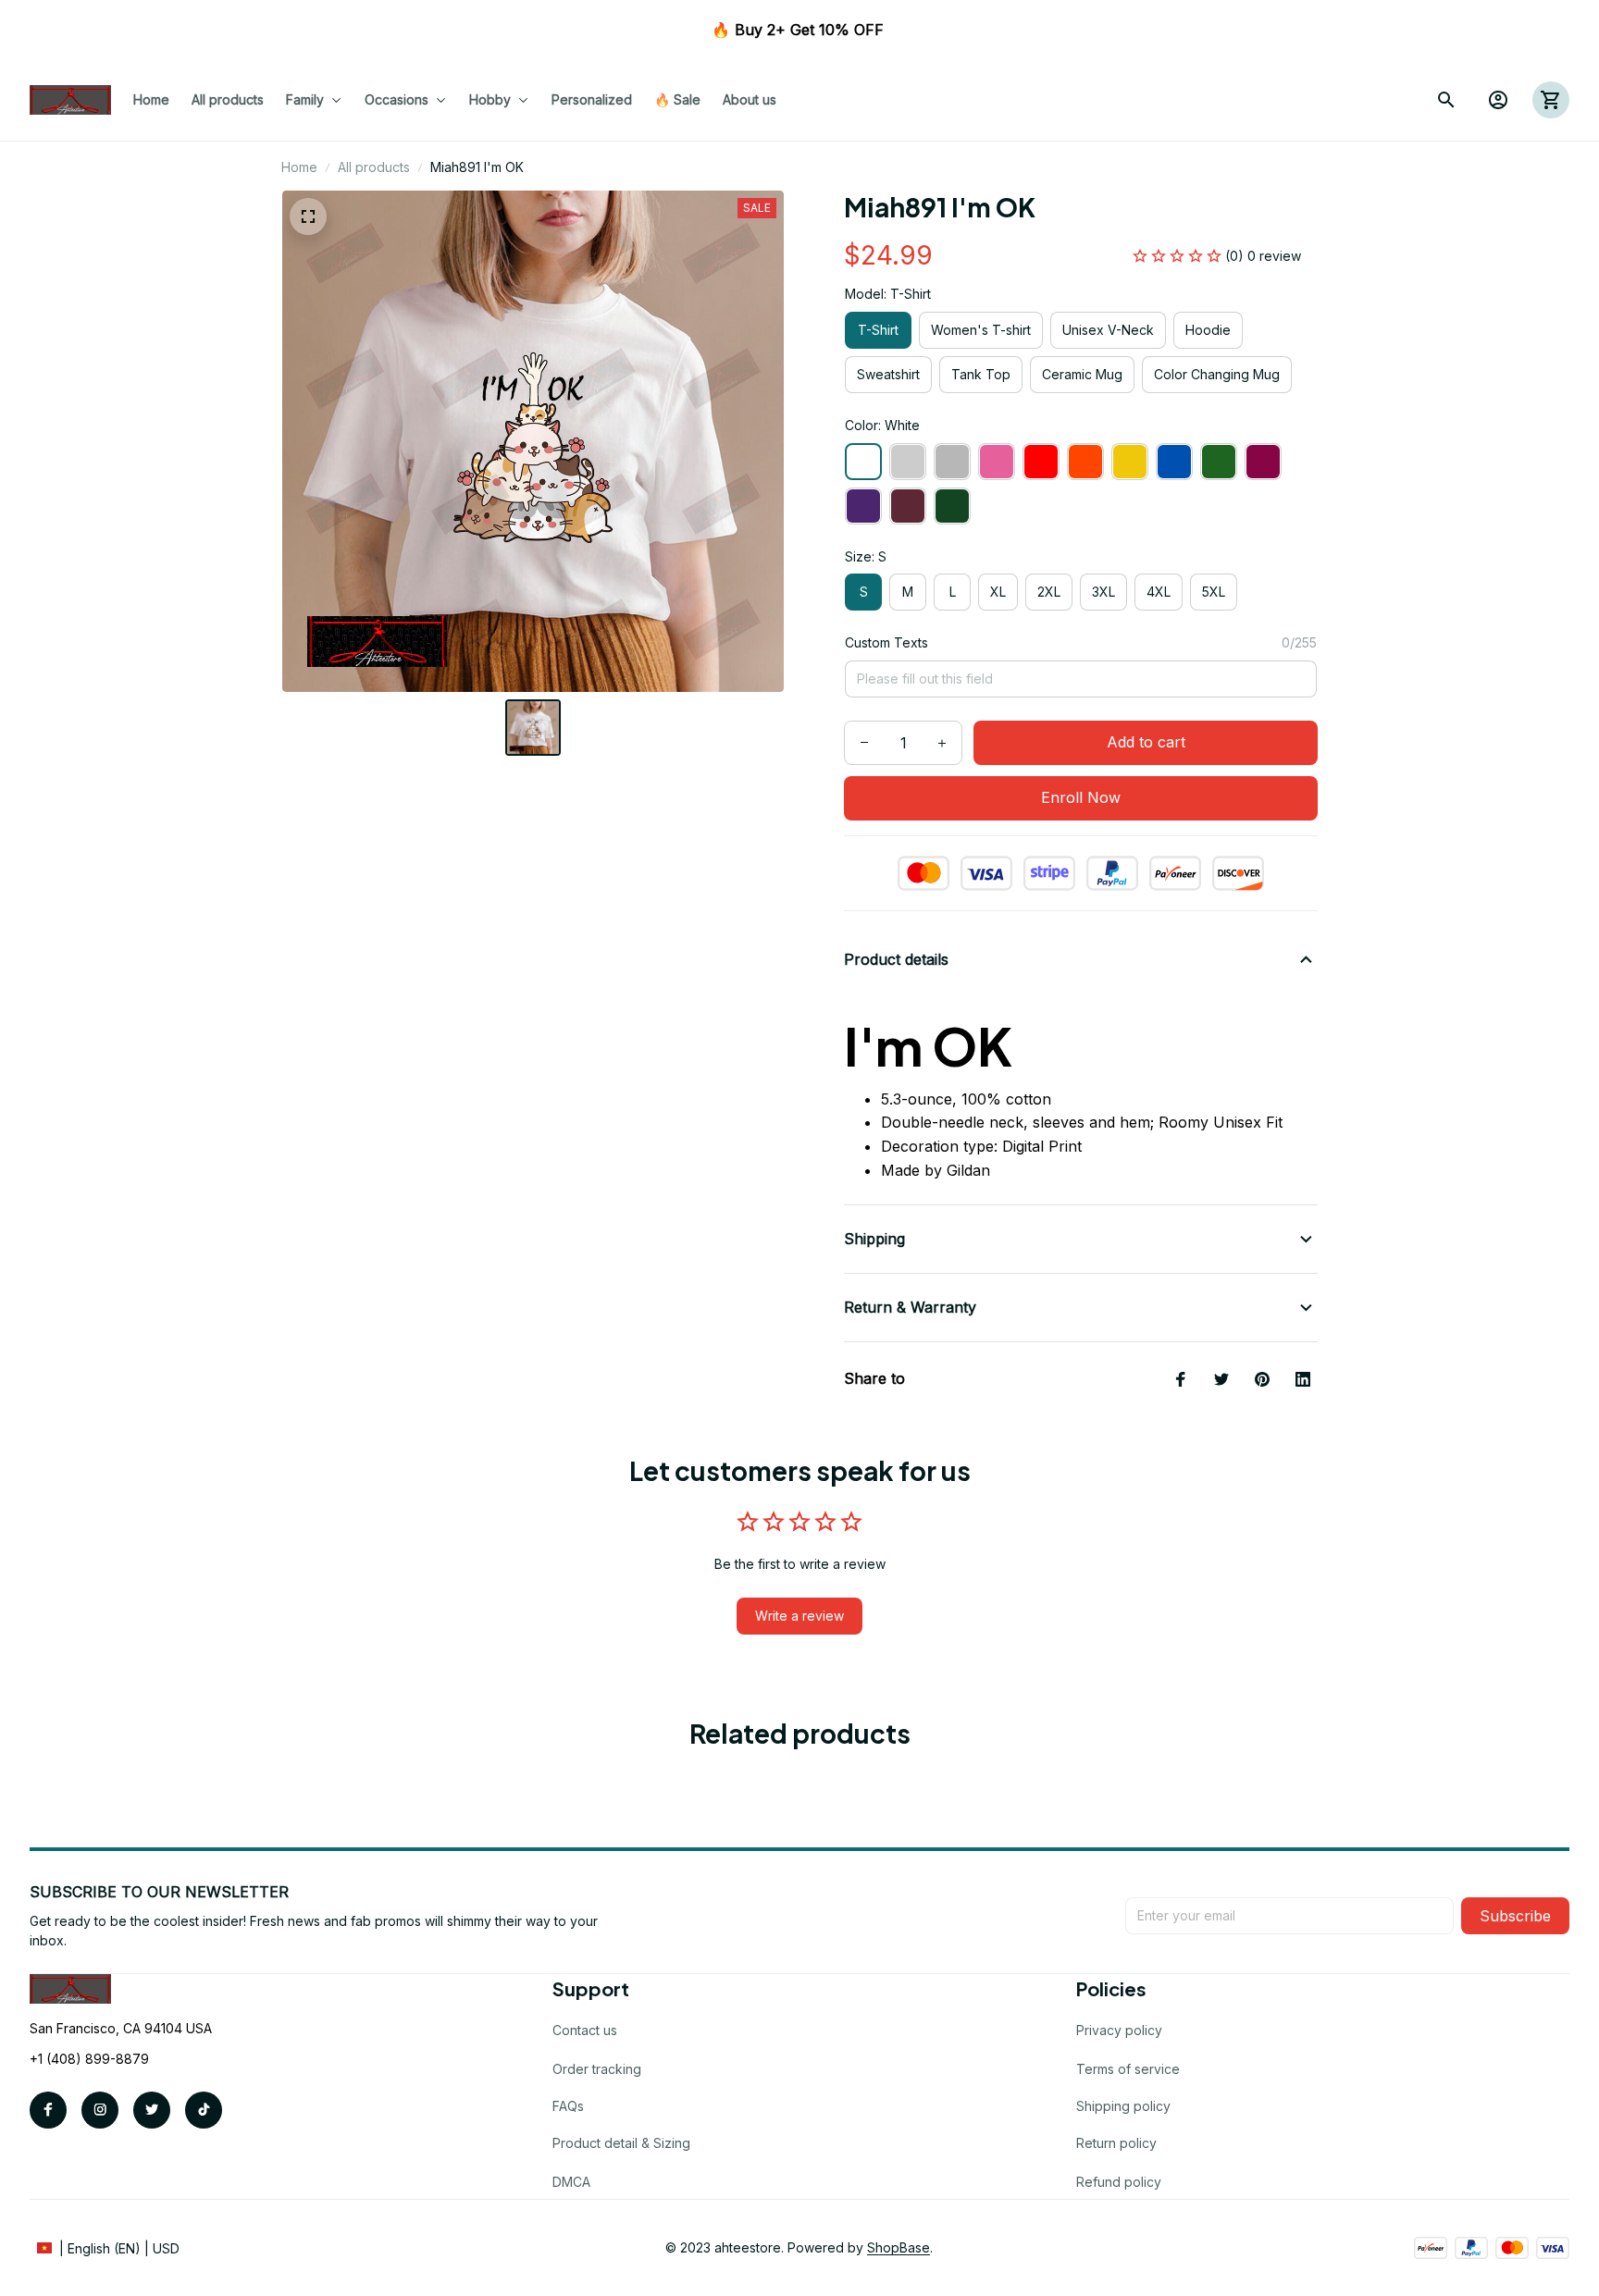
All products (374, 167)
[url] (899, 2248)
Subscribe (1515, 1916)
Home (299, 167)
